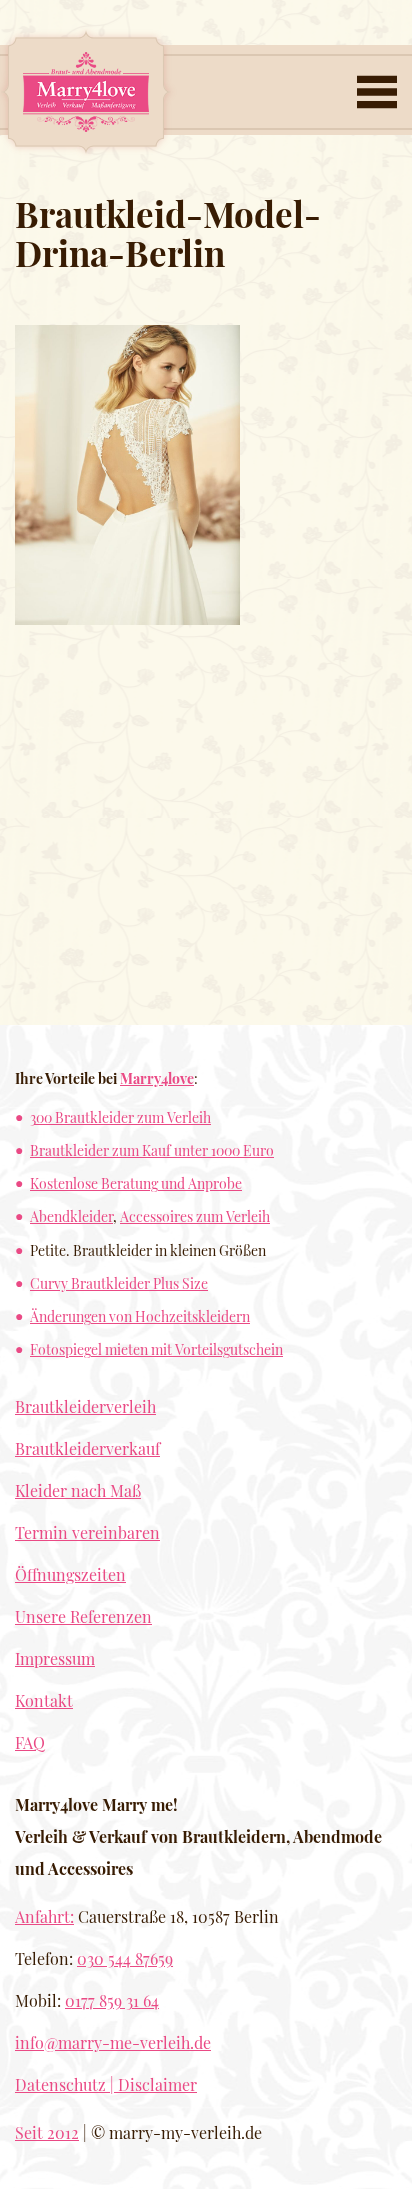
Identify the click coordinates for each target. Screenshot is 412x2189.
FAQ (30, 1742)
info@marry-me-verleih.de (113, 2042)
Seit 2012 (47, 2132)
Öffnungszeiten (70, 1574)
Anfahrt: (44, 1916)
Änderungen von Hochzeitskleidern (140, 1316)
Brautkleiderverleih (85, 1406)
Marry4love (157, 1078)
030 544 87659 (125, 1958)
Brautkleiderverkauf (87, 1448)
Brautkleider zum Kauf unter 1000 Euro (152, 1150)
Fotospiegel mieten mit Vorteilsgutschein (156, 1349)
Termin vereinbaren (87, 1532)
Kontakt (44, 1700)
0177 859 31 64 (112, 2000)
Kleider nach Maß (78, 1490)
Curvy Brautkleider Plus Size (119, 1283)
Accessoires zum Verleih (195, 1216)
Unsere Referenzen (83, 1616)
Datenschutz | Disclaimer (106, 2084)
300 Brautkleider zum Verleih (120, 1117)
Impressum (55, 1658)
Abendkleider (71, 1216)
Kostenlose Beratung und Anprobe (136, 1183)
